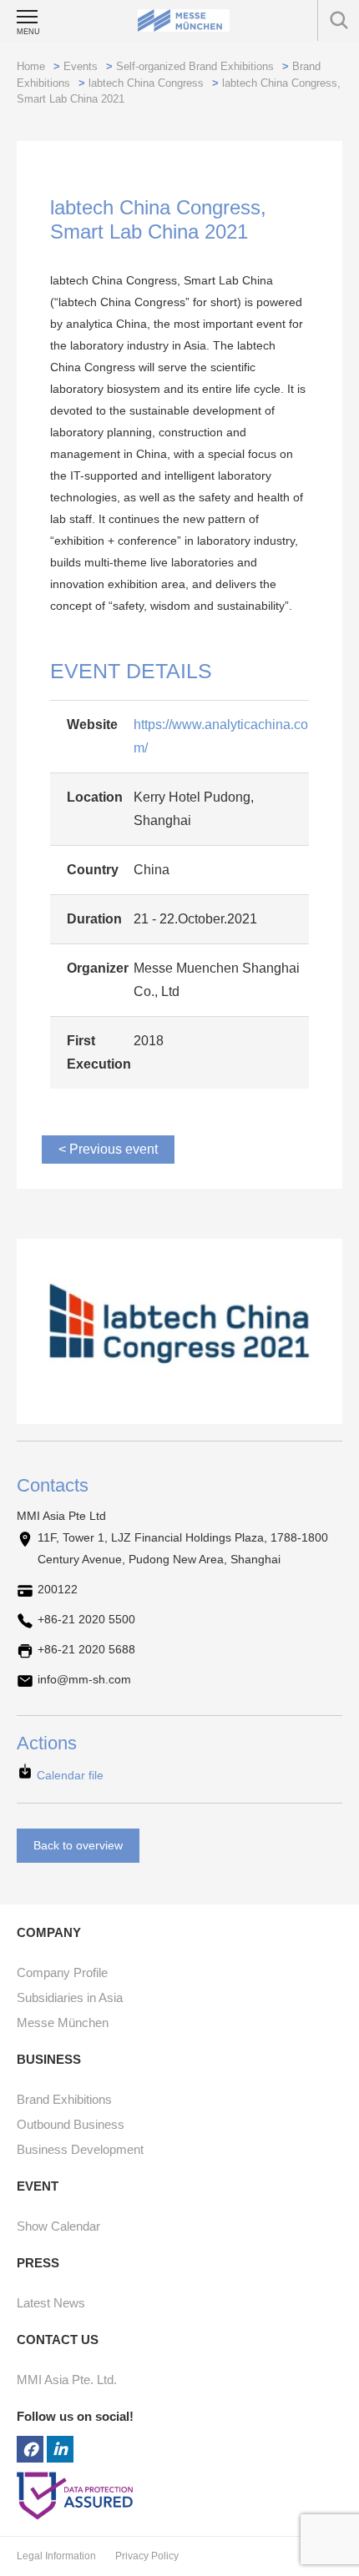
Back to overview (78, 1845)
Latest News (51, 2303)
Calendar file (68, 1775)
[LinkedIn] (60, 2449)
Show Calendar (58, 2226)
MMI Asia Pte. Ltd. (67, 2380)
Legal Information (58, 2556)
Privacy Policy (147, 2556)
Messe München (63, 2023)
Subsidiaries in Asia (70, 1997)
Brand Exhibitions (64, 2099)
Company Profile (62, 1972)
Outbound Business (71, 2124)
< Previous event (108, 1149)
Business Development (80, 2149)
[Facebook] (30, 2449)
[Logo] (184, 20)
